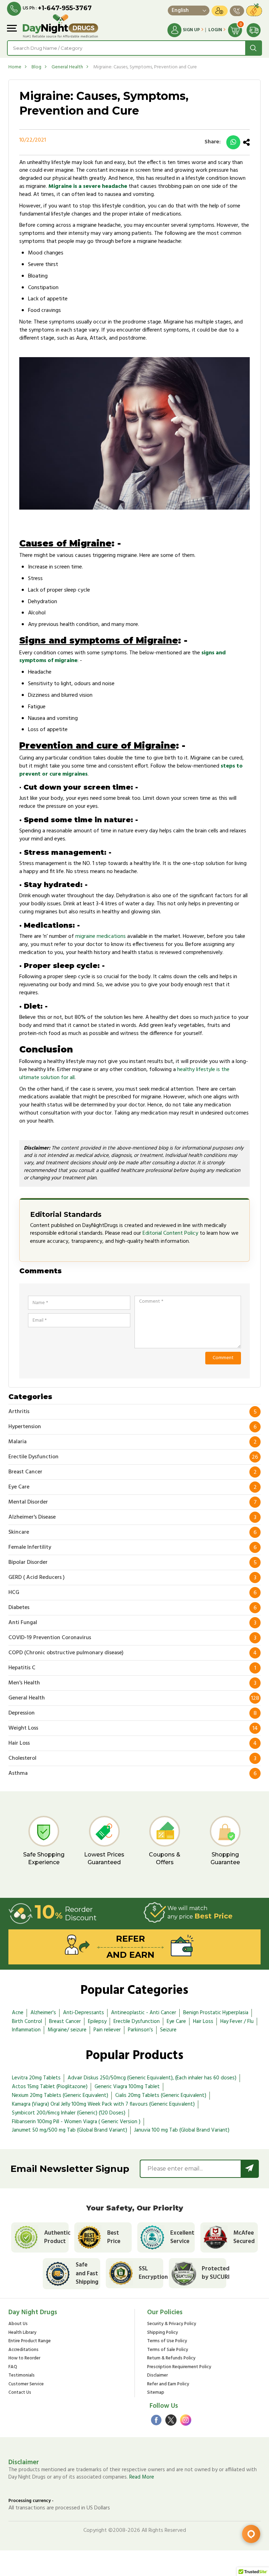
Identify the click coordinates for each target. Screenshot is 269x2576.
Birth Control (27, 2022)
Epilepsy (97, 2022)
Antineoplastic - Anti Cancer (144, 2013)
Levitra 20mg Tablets (36, 2078)
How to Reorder (24, 2359)
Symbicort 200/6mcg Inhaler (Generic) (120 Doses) (69, 2113)
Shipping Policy (163, 2333)
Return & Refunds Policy (171, 2359)
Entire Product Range (30, 2341)
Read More (142, 2477)
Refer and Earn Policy (168, 2384)
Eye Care (176, 2022)
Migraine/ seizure (67, 2030)
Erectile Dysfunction (137, 2022)
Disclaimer (157, 2376)
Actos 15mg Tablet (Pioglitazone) (50, 2087)
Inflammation (26, 2030)
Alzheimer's (43, 2013)
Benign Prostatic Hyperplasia (216, 2013)
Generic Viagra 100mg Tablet (127, 2087)
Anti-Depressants (84, 2013)
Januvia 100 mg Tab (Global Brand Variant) (182, 2130)
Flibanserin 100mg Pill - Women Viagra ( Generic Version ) (76, 2122)
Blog (36, 67)
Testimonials (22, 2376)
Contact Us (20, 2393)
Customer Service (26, 2384)
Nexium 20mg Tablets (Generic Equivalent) (60, 2095)
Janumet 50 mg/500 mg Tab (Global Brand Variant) (70, 2130)
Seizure (168, 2030)
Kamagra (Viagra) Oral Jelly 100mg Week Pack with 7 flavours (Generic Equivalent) (103, 2104)
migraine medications (101, 936)
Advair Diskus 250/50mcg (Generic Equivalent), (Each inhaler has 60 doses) (152, 2078)
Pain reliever (107, 2030)
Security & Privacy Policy (172, 2324)
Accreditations (23, 2350)
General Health (67, 67)
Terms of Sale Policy (168, 2350)
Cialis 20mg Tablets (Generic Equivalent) (161, 2095)
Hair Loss (203, 2022)
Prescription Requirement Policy (179, 2367)
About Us (18, 2324)
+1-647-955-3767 (65, 8)
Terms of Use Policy (167, 2341)
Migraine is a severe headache (88, 186)
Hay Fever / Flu (237, 2022)
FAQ (13, 2367)
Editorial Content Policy (170, 1233)
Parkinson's (140, 2030)
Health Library (22, 2333)
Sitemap (156, 2393)
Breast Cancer (65, 2022)
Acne (18, 2013)
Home (15, 67)
